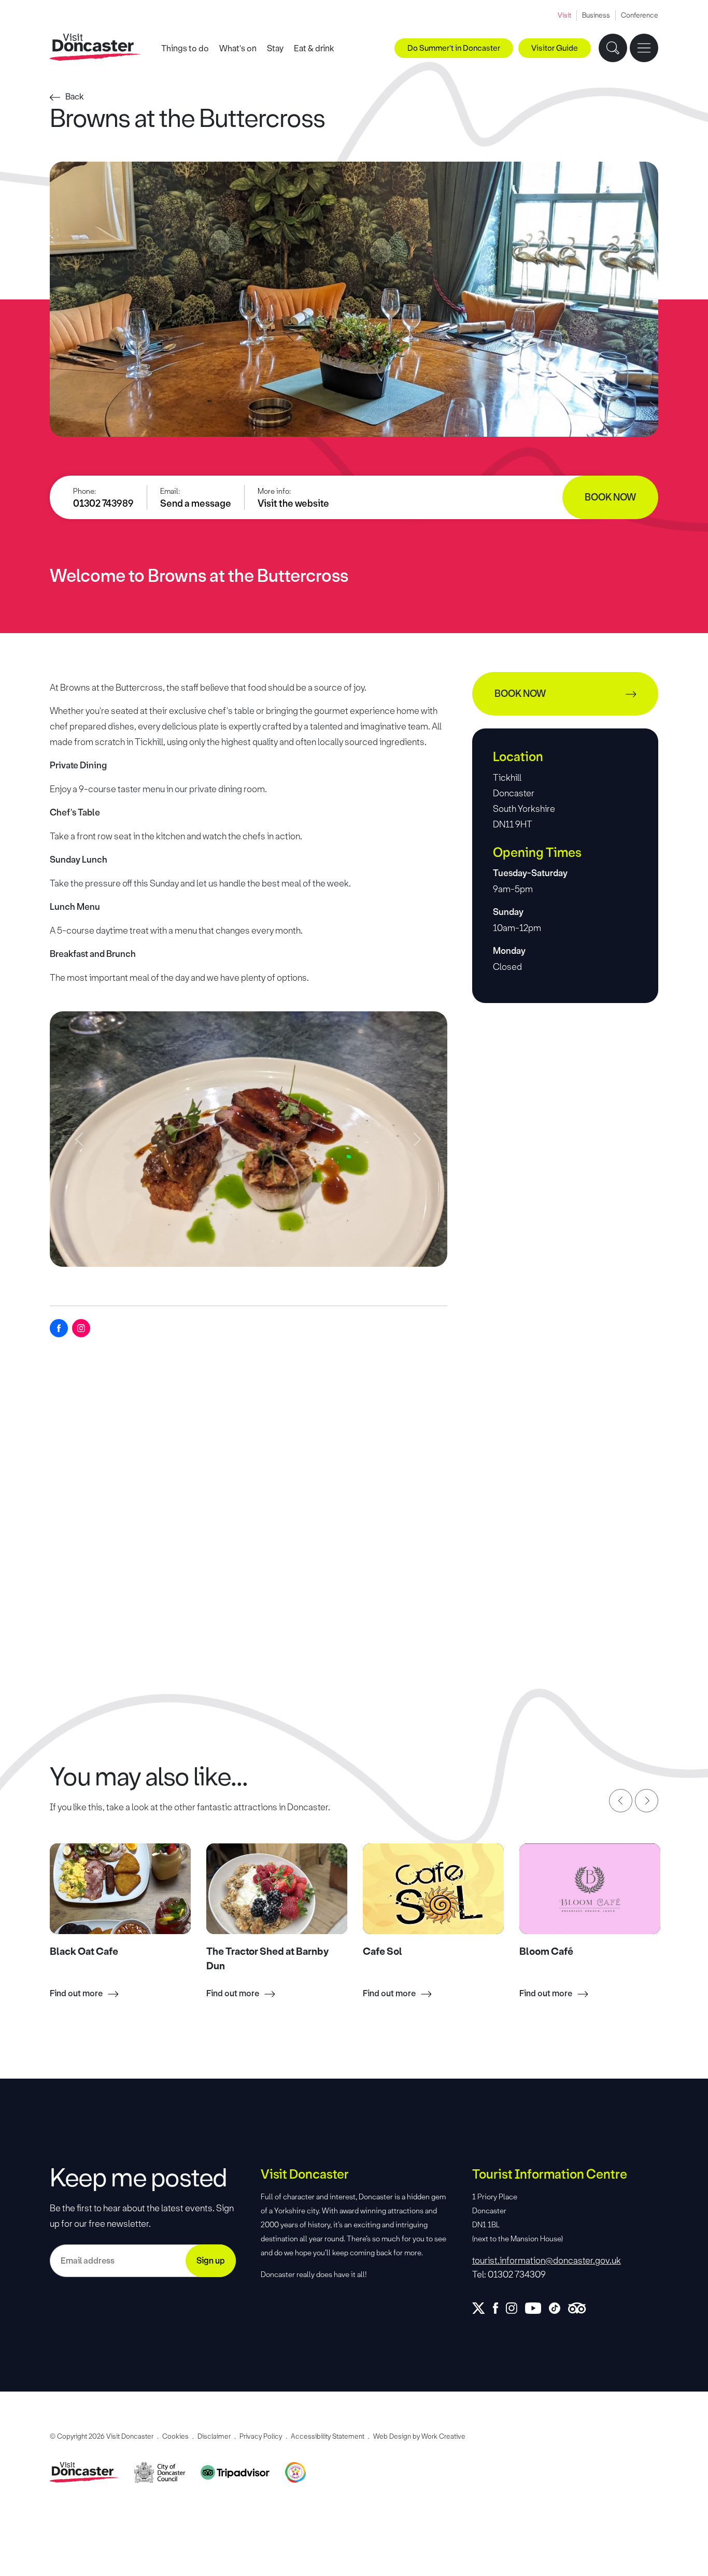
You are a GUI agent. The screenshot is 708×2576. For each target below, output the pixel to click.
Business (596, 15)
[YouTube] (537, 2308)
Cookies (175, 2436)
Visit (564, 15)
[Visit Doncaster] (95, 47)
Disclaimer (214, 2436)
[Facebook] (59, 1328)
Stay (275, 48)
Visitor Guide (555, 48)
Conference (640, 15)
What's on (238, 48)
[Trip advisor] (581, 2308)
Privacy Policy (261, 2436)
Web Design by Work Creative (419, 2436)
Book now (610, 497)
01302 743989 (103, 504)
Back (75, 97)
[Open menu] (644, 48)
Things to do (185, 48)
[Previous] (621, 1801)
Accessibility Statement (328, 2436)
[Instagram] (81, 1328)
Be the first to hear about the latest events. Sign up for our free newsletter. (142, 2216)
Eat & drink (314, 48)
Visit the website (293, 504)
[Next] (647, 1801)
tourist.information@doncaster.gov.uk (547, 2260)
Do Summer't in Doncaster (454, 48)
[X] (483, 2308)
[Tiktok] (558, 2308)
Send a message (196, 504)
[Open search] (613, 48)
